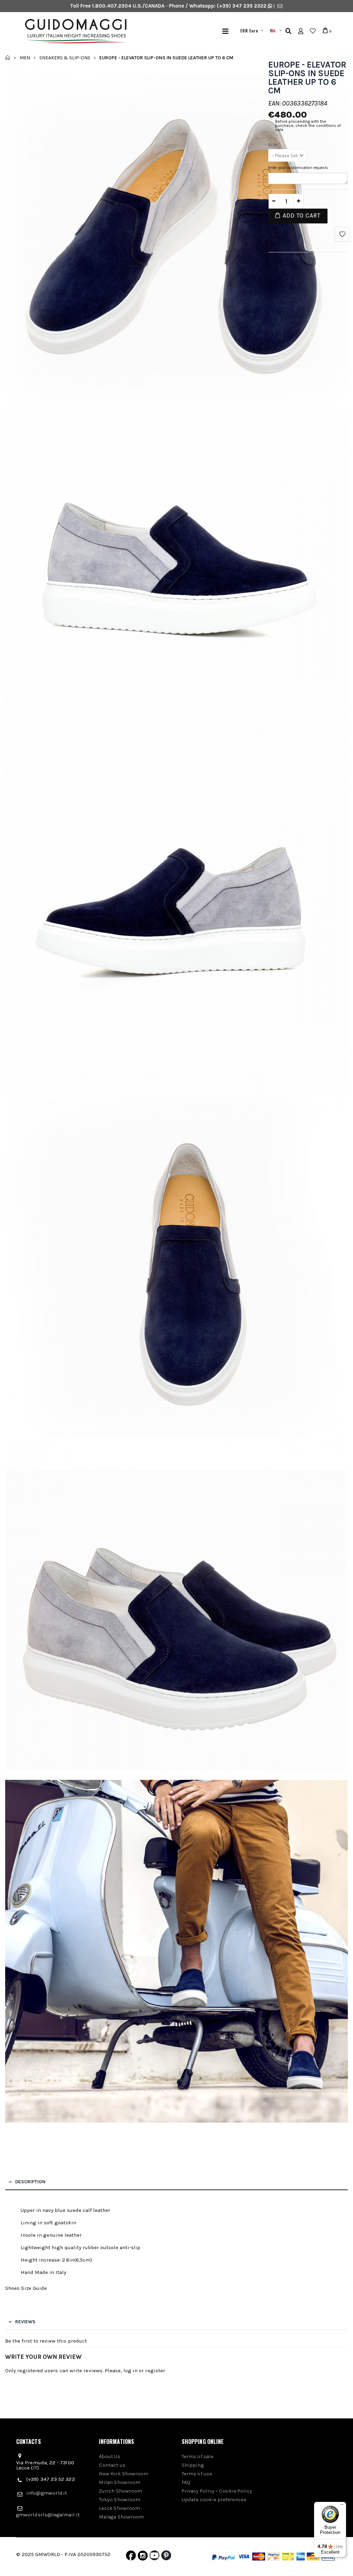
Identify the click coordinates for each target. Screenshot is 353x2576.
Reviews (25, 2322)
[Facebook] (131, 2557)
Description (30, 2182)
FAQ (186, 2482)
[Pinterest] (166, 2557)
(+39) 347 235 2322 (242, 6)
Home (8, 58)
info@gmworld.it (47, 2493)
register (155, 2370)
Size (274, 145)
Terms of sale (198, 2456)
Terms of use (197, 2474)
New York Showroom (124, 2474)
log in (130, 2370)
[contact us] (280, 6)
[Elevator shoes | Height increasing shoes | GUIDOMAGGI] (93, 31)
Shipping (193, 2465)
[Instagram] (143, 2557)
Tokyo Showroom (120, 2499)
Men (25, 57)
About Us (110, 2456)
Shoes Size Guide (26, 2288)
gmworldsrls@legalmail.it (48, 2515)
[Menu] (225, 31)
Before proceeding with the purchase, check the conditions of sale (308, 126)
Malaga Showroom (121, 2517)
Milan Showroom (120, 2482)
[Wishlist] (313, 31)
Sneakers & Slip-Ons (65, 57)
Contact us (112, 2465)
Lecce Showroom (119, 2508)
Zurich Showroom (120, 2491)
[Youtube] (154, 2557)
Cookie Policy (235, 2491)
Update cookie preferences (214, 2499)
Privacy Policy (198, 2491)
